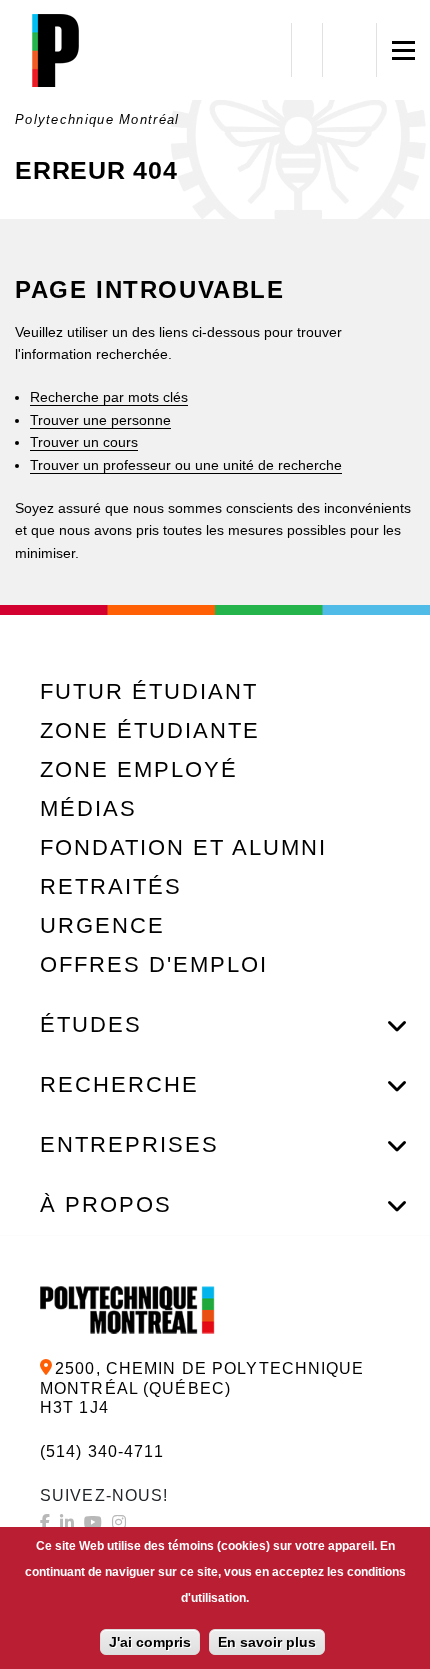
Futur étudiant (149, 691)
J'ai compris (150, 1642)
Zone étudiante (150, 730)
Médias (88, 808)
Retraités (111, 886)
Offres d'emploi (154, 964)
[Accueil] (55, 50)
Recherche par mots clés (109, 397)
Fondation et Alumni (183, 847)
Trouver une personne (100, 420)
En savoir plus (267, 1642)
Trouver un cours (84, 442)
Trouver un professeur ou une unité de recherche (186, 465)
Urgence (102, 925)
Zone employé (139, 769)
